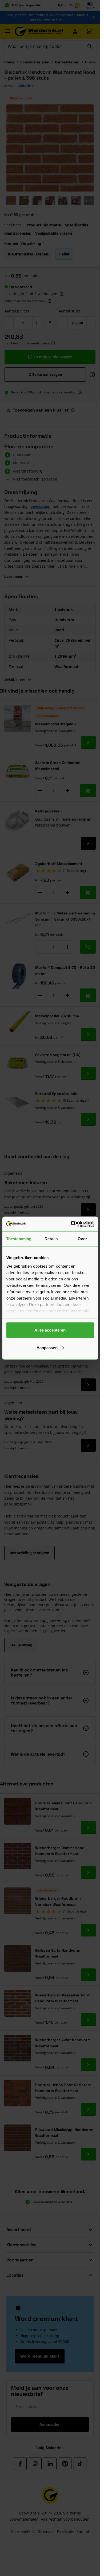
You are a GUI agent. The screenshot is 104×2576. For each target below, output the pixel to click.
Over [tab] (82, 1239)
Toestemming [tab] (19, 1239)
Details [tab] (51, 1239)
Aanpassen (47, 1347)
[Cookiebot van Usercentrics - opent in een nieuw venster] (71, 1224)
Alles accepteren (50, 1330)
